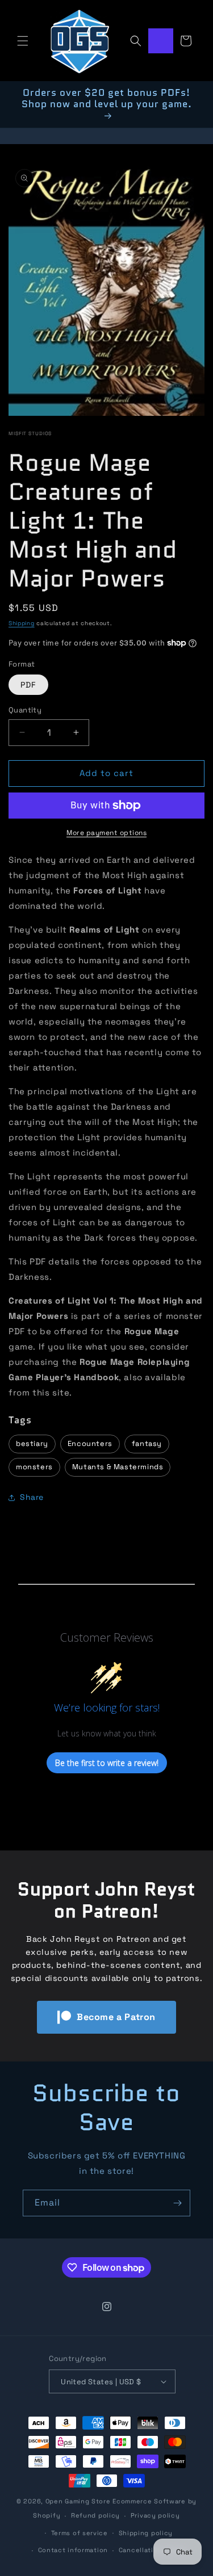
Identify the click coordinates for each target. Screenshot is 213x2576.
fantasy (147, 1443)
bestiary (32, 1443)
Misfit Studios (30, 433)
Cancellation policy (152, 2550)
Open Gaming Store (78, 2501)
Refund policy (95, 2515)
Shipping (22, 623)
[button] (23, 41)
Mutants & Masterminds (118, 1467)
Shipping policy (146, 2533)
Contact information (73, 2550)
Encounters (90, 1443)
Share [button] (32, 1497)
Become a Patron (116, 2017)
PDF (28, 685)
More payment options (106, 833)
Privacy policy (155, 2515)
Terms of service (80, 2533)
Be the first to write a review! (107, 1763)
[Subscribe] (177, 2203)
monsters (34, 1467)
